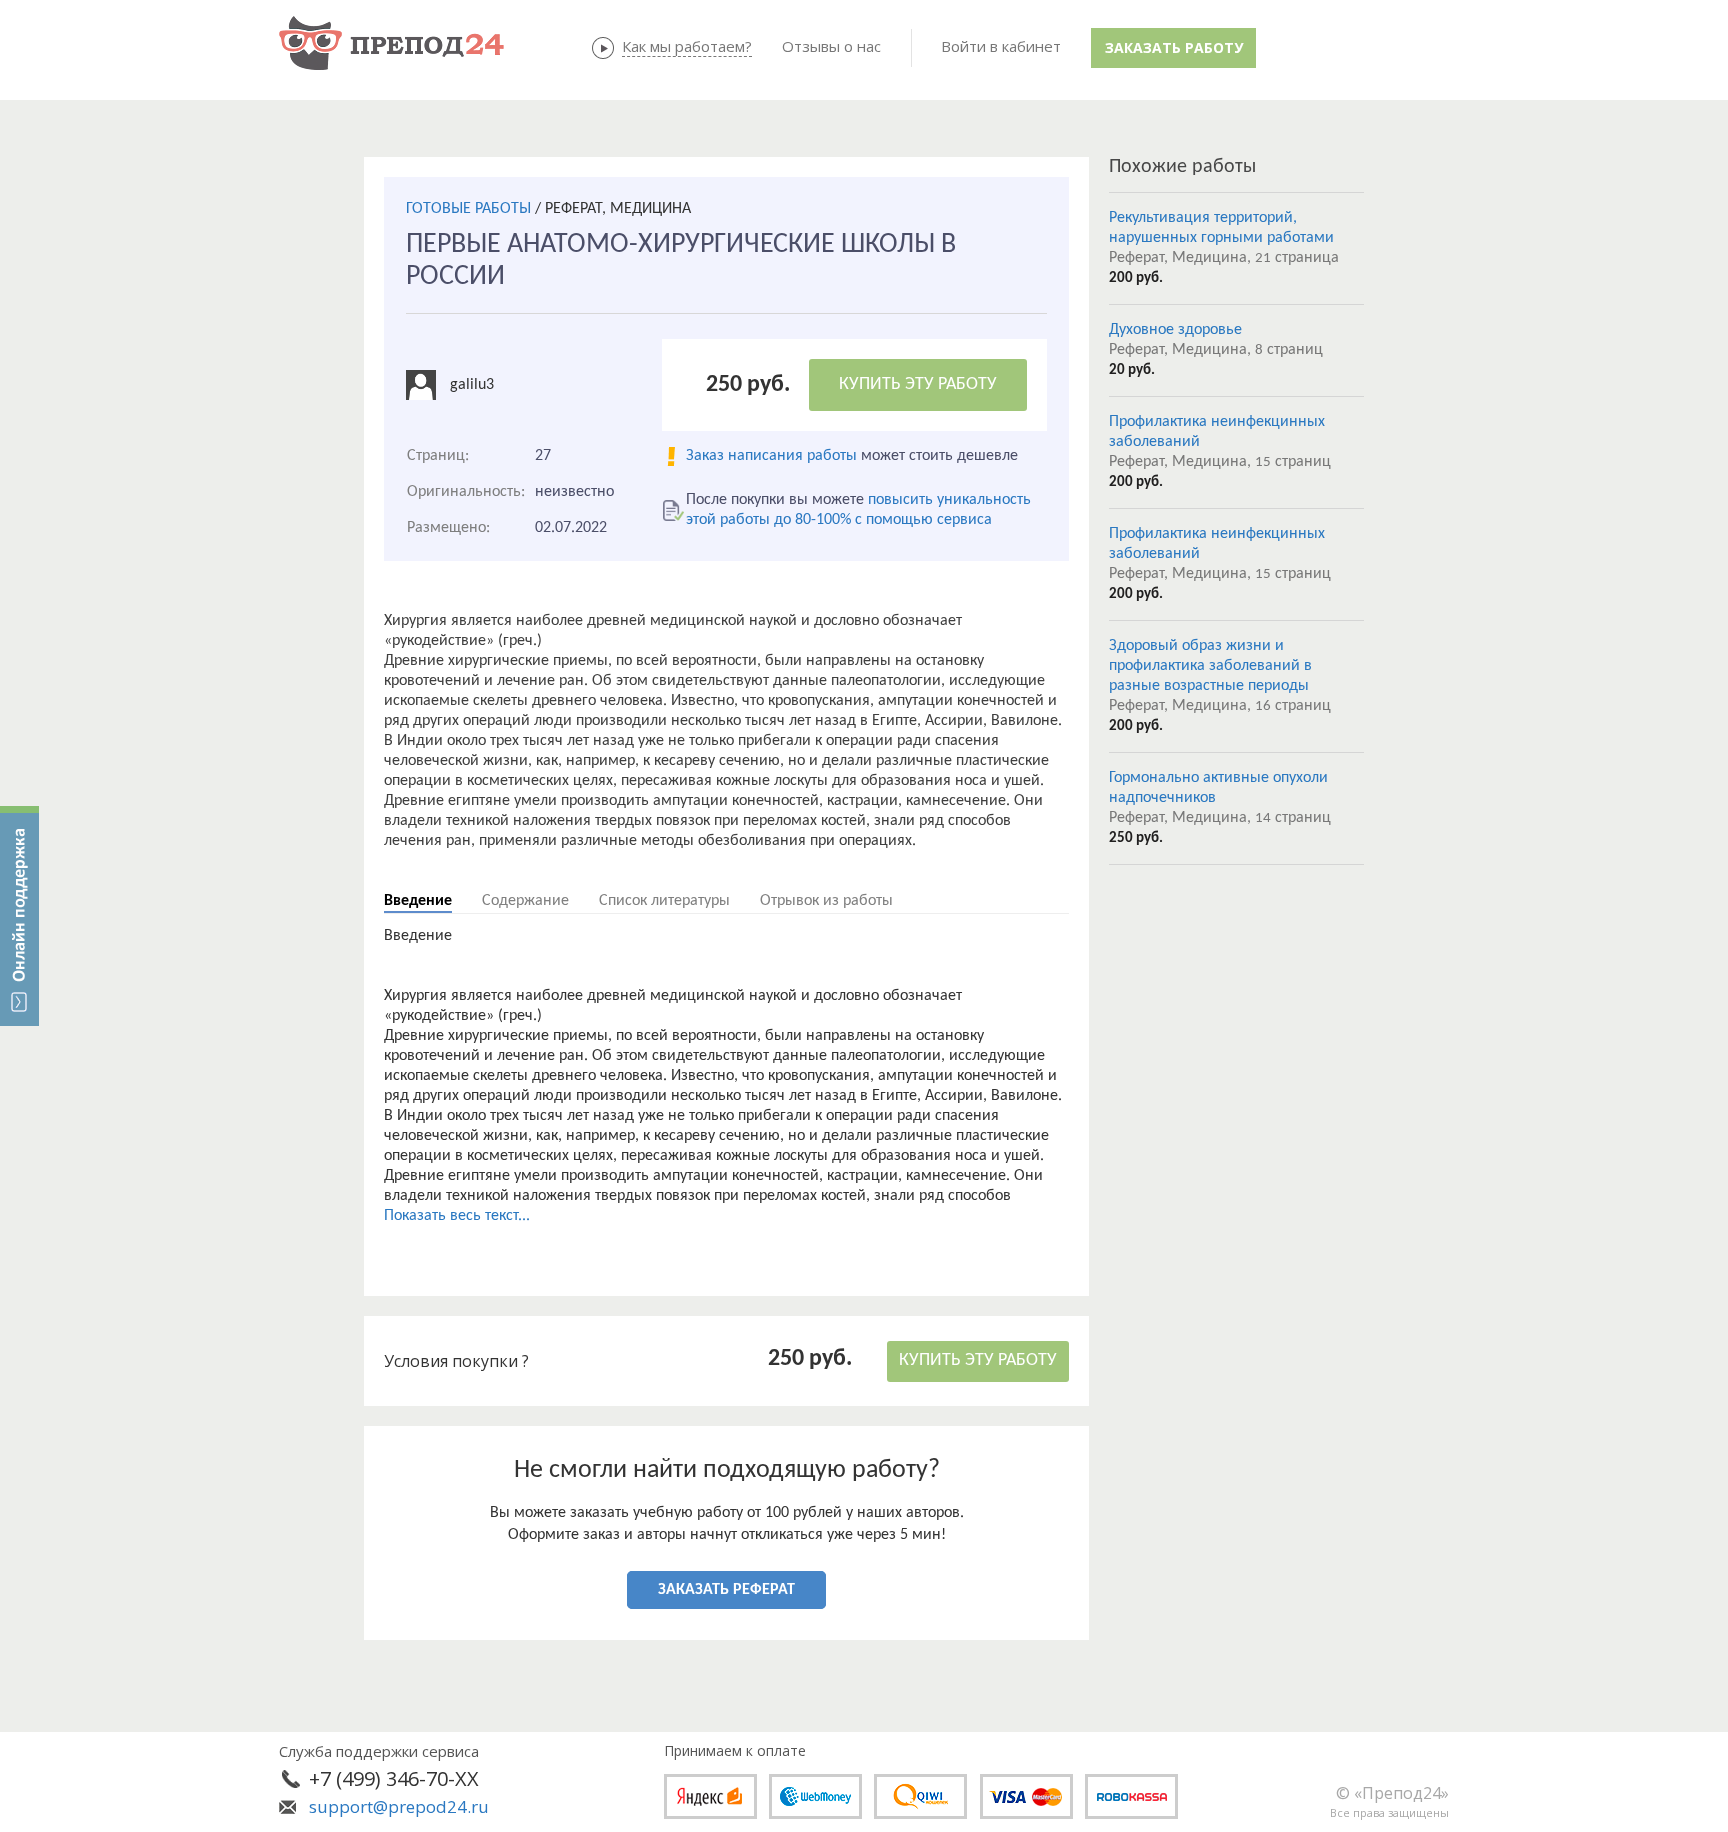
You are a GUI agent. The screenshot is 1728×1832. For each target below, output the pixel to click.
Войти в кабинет (1001, 46)
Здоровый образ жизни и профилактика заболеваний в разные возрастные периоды (1210, 666)
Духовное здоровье (1175, 330)
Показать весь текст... (457, 1216)
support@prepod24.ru (399, 1806)
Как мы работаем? (687, 46)
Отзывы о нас (831, 46)
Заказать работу (1174, 47)
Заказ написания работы (771, 456)
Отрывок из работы (826, 901)
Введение (418, 901)
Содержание (525, 901)
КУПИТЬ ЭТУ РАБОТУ (918, 384)
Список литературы (664, 901)
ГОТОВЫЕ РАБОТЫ (468, 209)
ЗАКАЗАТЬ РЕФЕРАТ (726, 1590)
